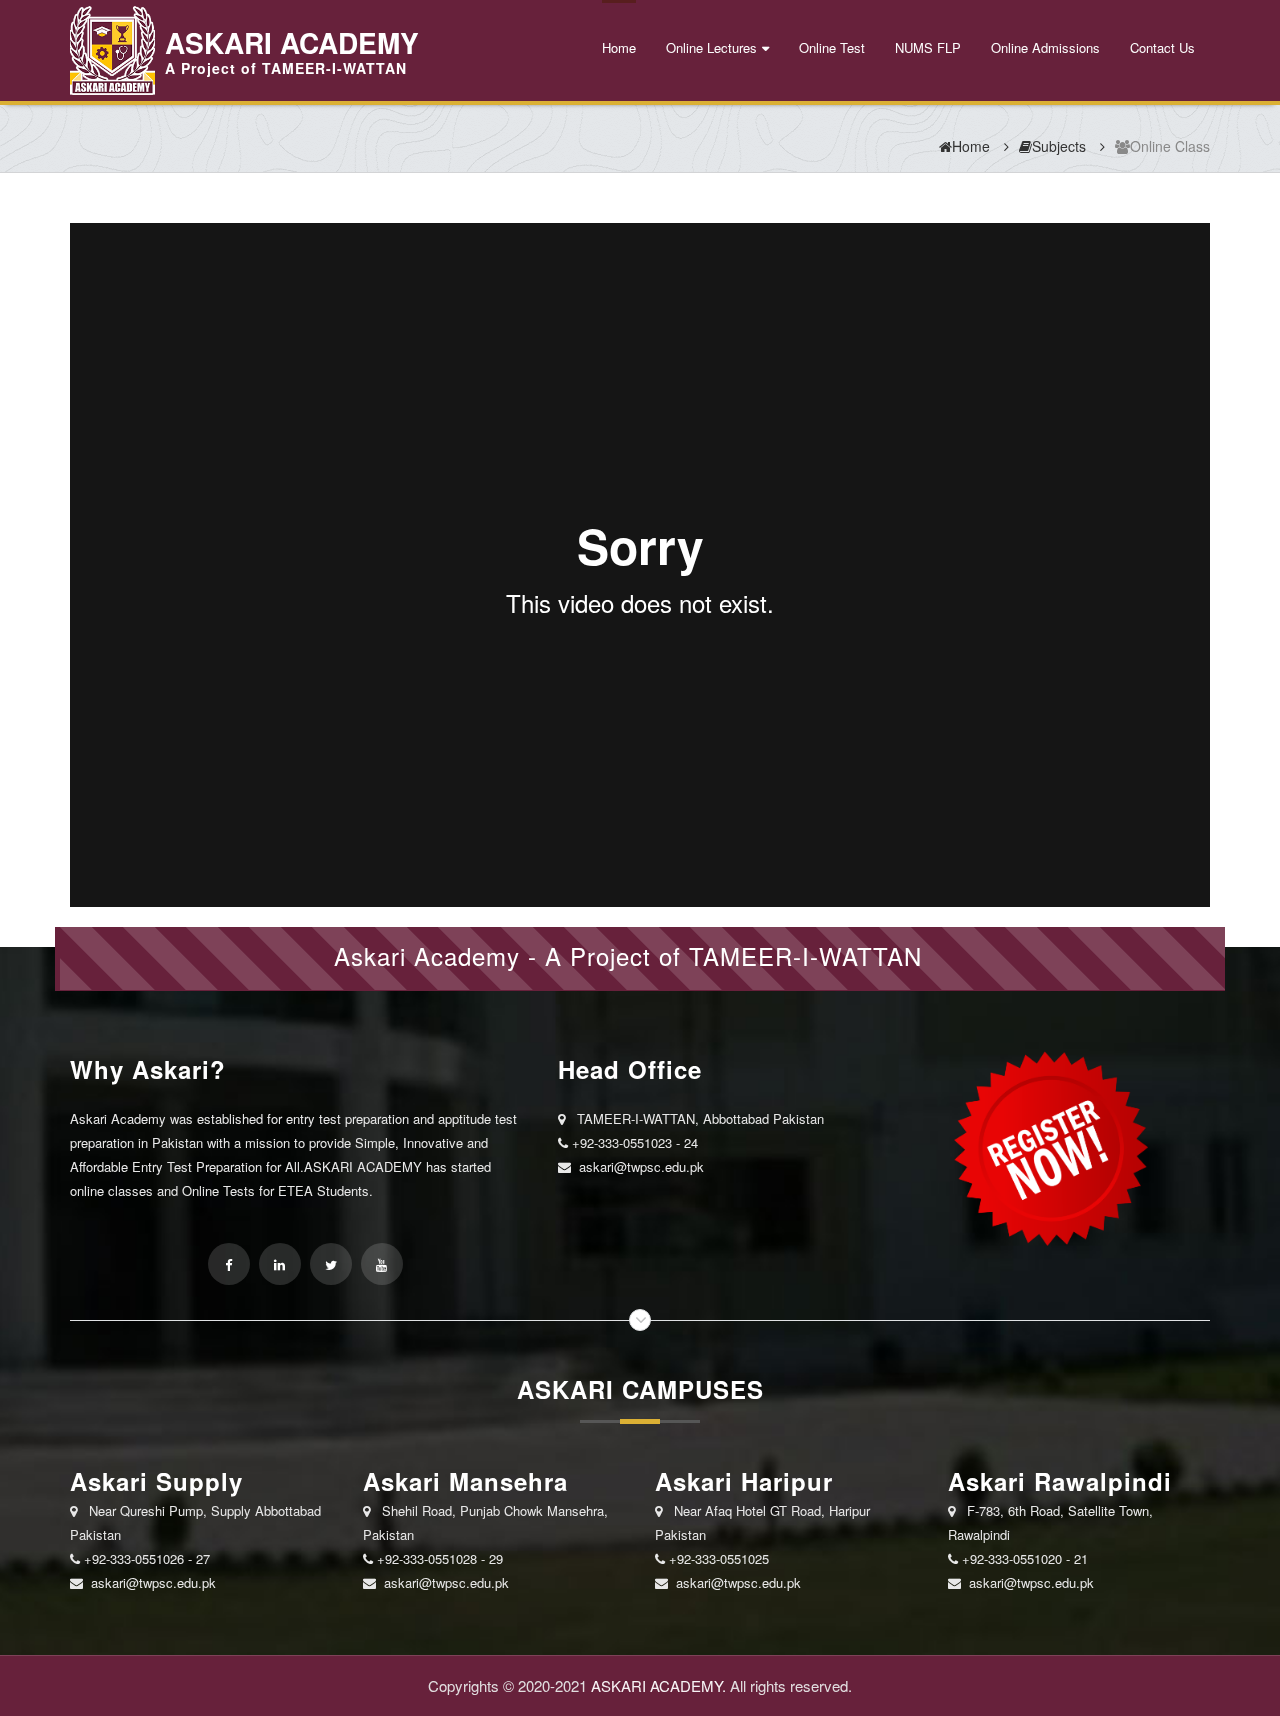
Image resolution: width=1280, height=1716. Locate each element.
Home (619, 47)
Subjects (1059, 146)
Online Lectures (711, 47)
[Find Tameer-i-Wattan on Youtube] (382, 1264)
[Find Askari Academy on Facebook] (229, 1264)
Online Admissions (1045, 47)
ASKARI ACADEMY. (658, 1685)
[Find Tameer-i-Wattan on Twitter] (331, 1264)
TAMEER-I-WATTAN (805, 955)
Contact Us (1162, 47)
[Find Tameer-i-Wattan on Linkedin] (280, 1264)
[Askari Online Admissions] (1048, 1147)
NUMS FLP (928, 47)
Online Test (832, 47)
